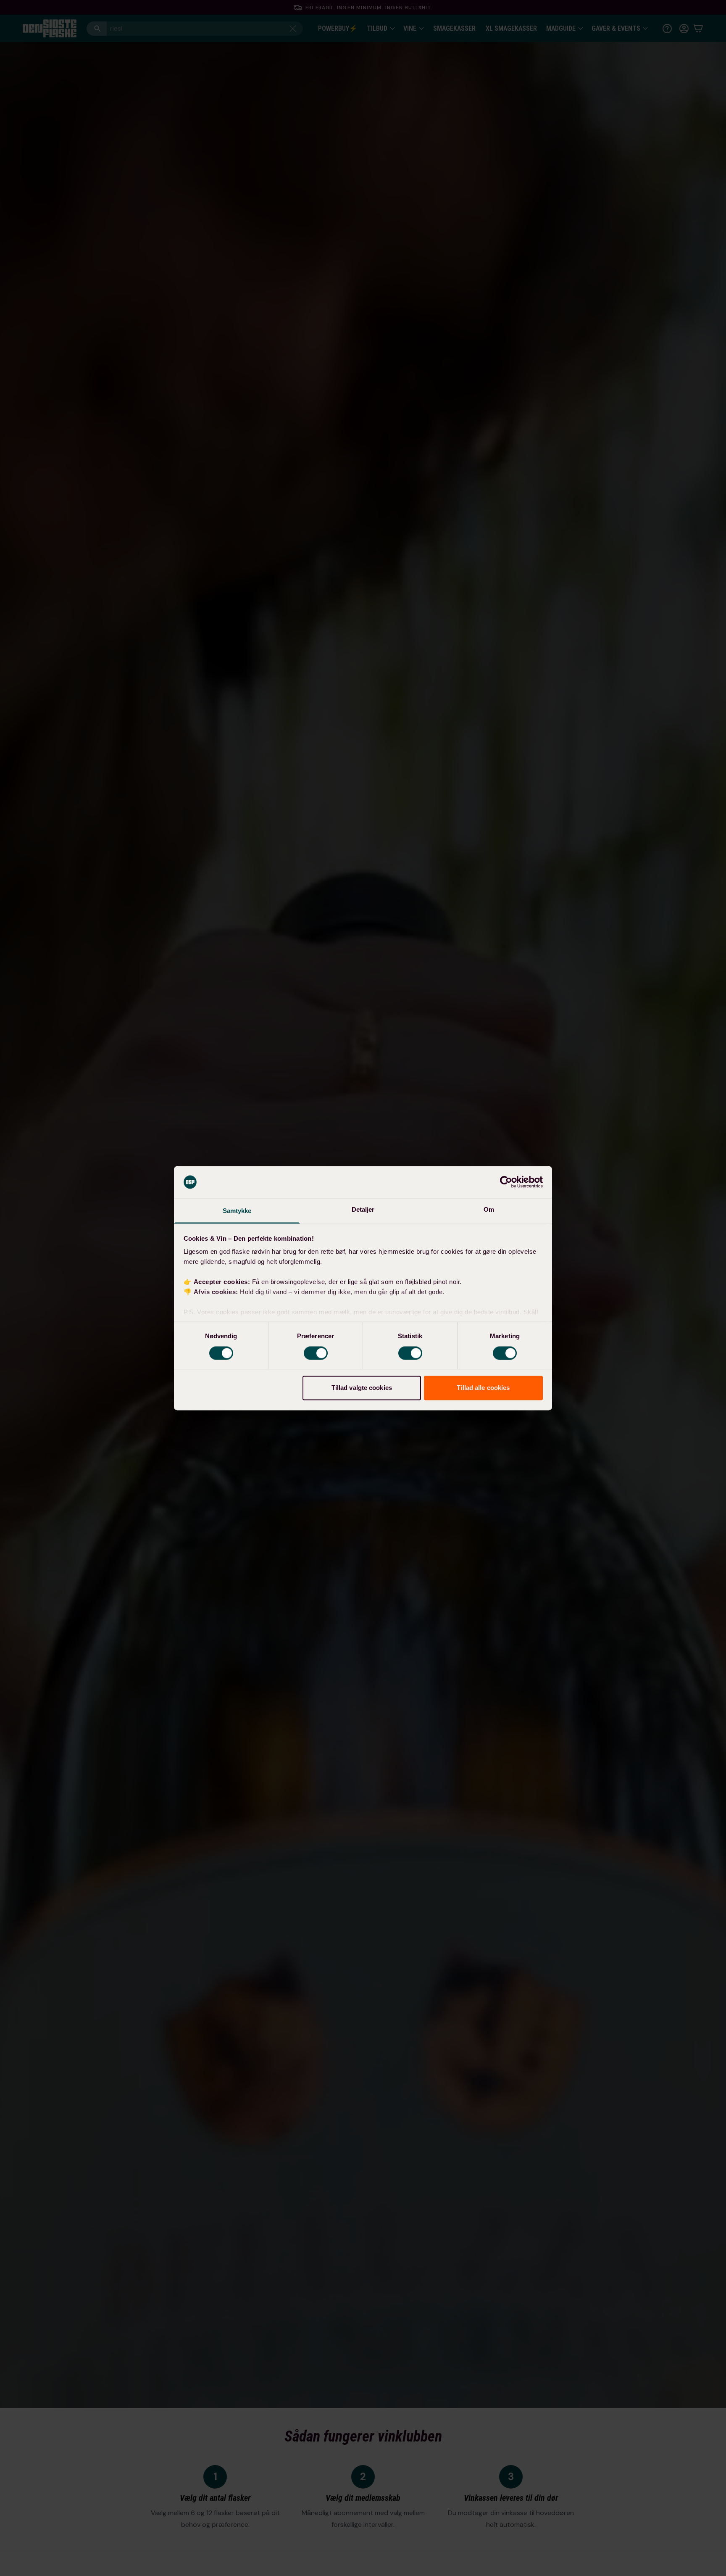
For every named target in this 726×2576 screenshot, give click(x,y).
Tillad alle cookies (483, 1388)
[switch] (316, 1353)
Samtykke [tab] (237, 1211)
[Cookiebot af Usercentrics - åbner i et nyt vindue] (506, 1182)
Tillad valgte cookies (362, 1388)
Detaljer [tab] (363, 1210)
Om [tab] (489, 1210)
